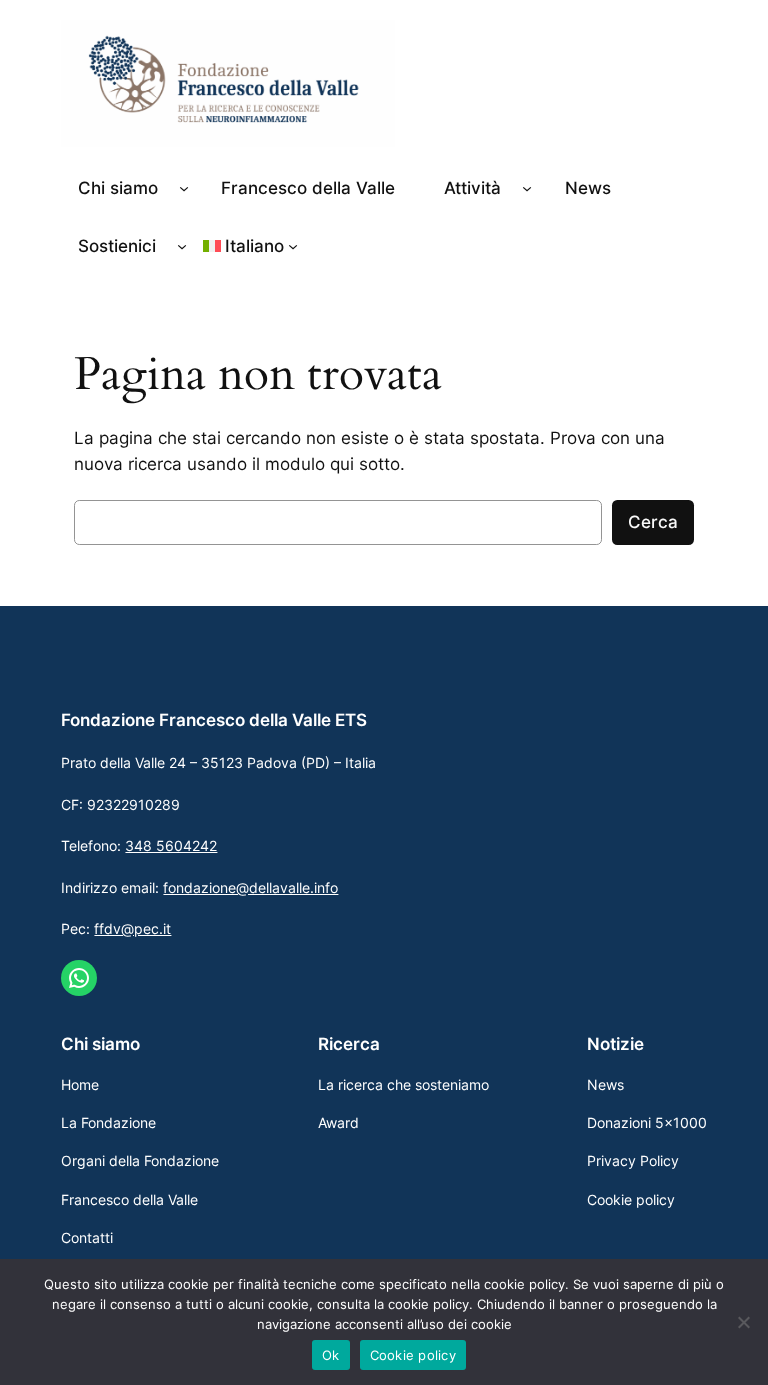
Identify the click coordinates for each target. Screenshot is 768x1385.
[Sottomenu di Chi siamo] (184, 188)
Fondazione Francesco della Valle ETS (214, 720)
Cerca (653, 522)
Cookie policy (413, 1355)
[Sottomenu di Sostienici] (182, 246)
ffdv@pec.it (132, 928)
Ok (331, 1355)
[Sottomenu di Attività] (527, 188)
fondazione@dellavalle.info (250, 887)
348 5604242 (171, 845)
